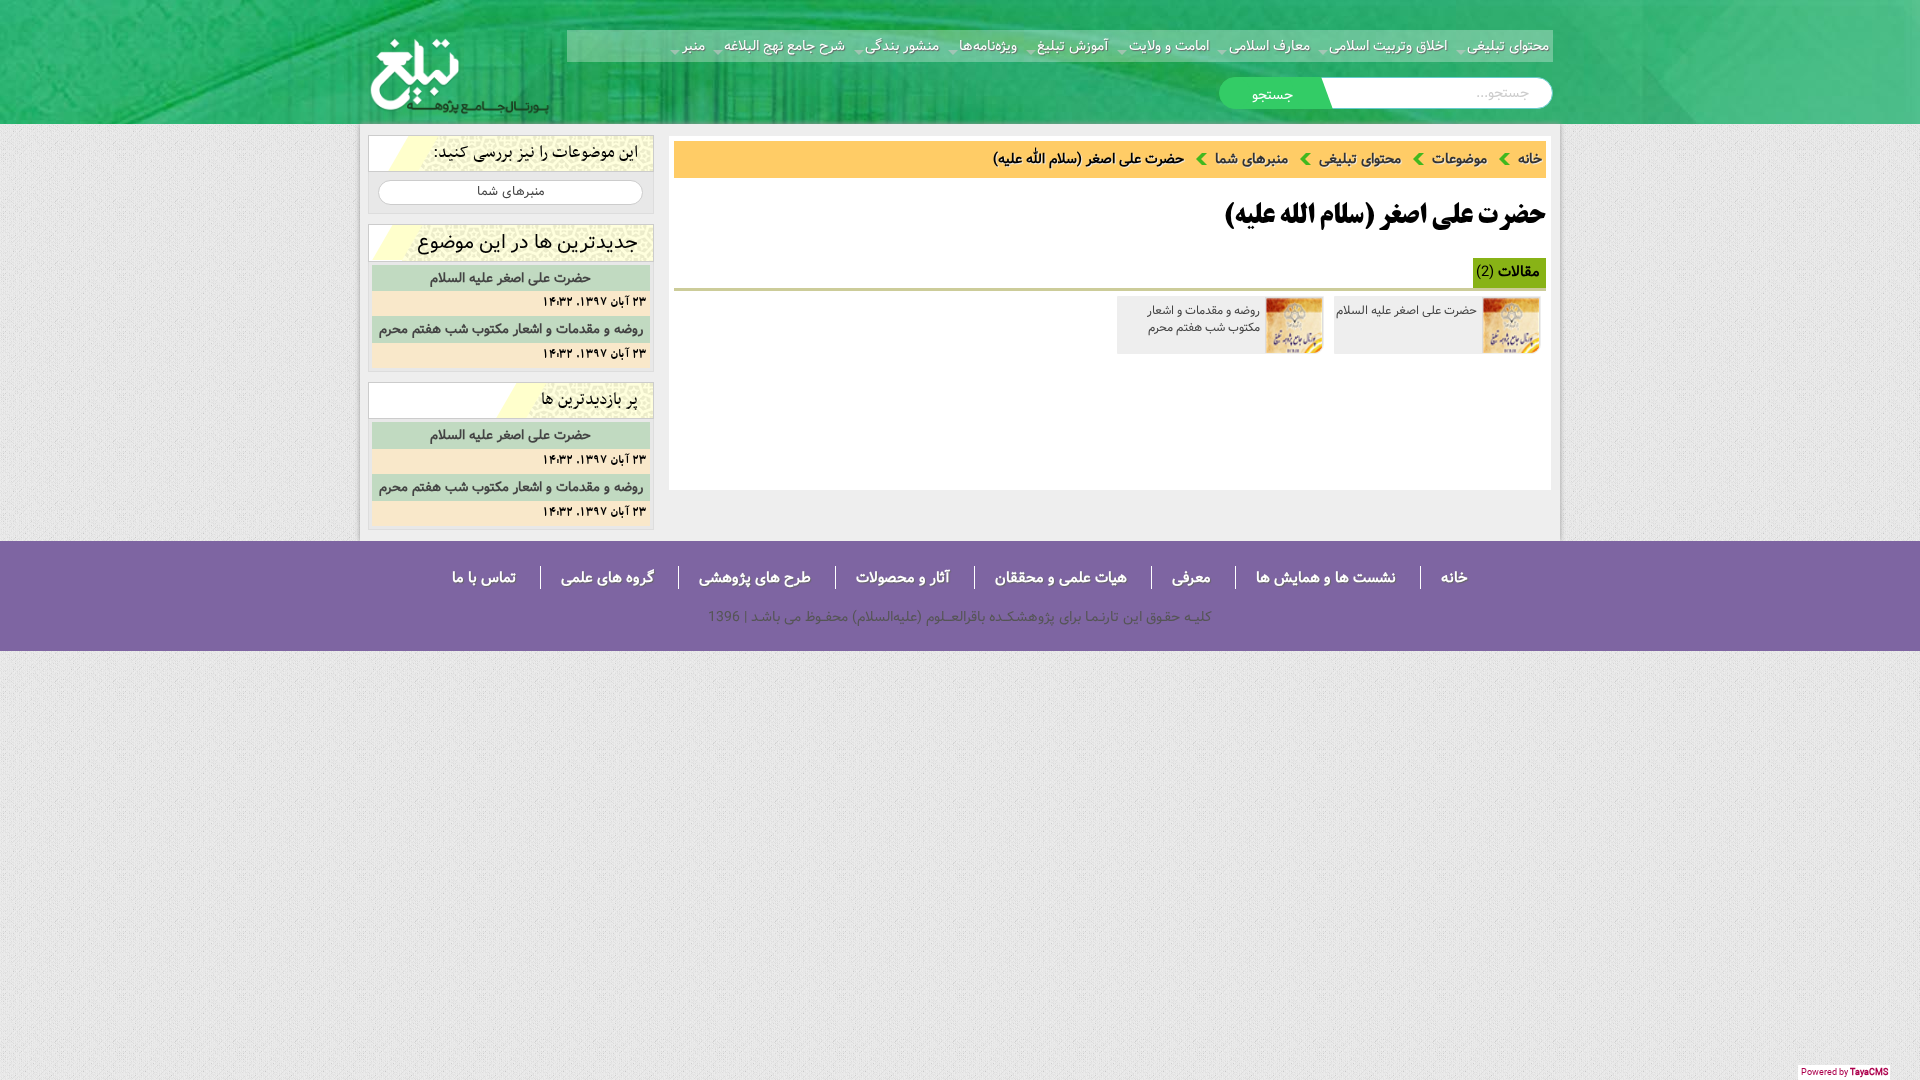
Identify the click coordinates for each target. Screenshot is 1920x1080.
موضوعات (1459, 159)
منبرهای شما (1251, 159)
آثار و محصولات (903, 577)
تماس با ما (484, 577)
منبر (693, 46)
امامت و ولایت (1169, 46)
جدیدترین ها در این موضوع (527, 242)
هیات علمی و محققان (1061, 577)
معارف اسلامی (1269, 46)
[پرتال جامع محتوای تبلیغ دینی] (460, 74)
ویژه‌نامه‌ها (988, 46)
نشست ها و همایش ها (1326, 577)
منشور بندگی (902, 46)
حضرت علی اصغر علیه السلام (1406, 310)
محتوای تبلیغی (1508, 46)
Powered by (1844, 1072)
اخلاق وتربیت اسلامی (1388, 46)
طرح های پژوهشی (755, 577)
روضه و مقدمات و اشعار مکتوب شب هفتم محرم (1203, 319)
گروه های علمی (607, 577)
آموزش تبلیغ (1073, 46)
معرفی (1191, 577)
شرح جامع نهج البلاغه (784, 46)
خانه (1530, 159)
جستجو (1272, 95)
